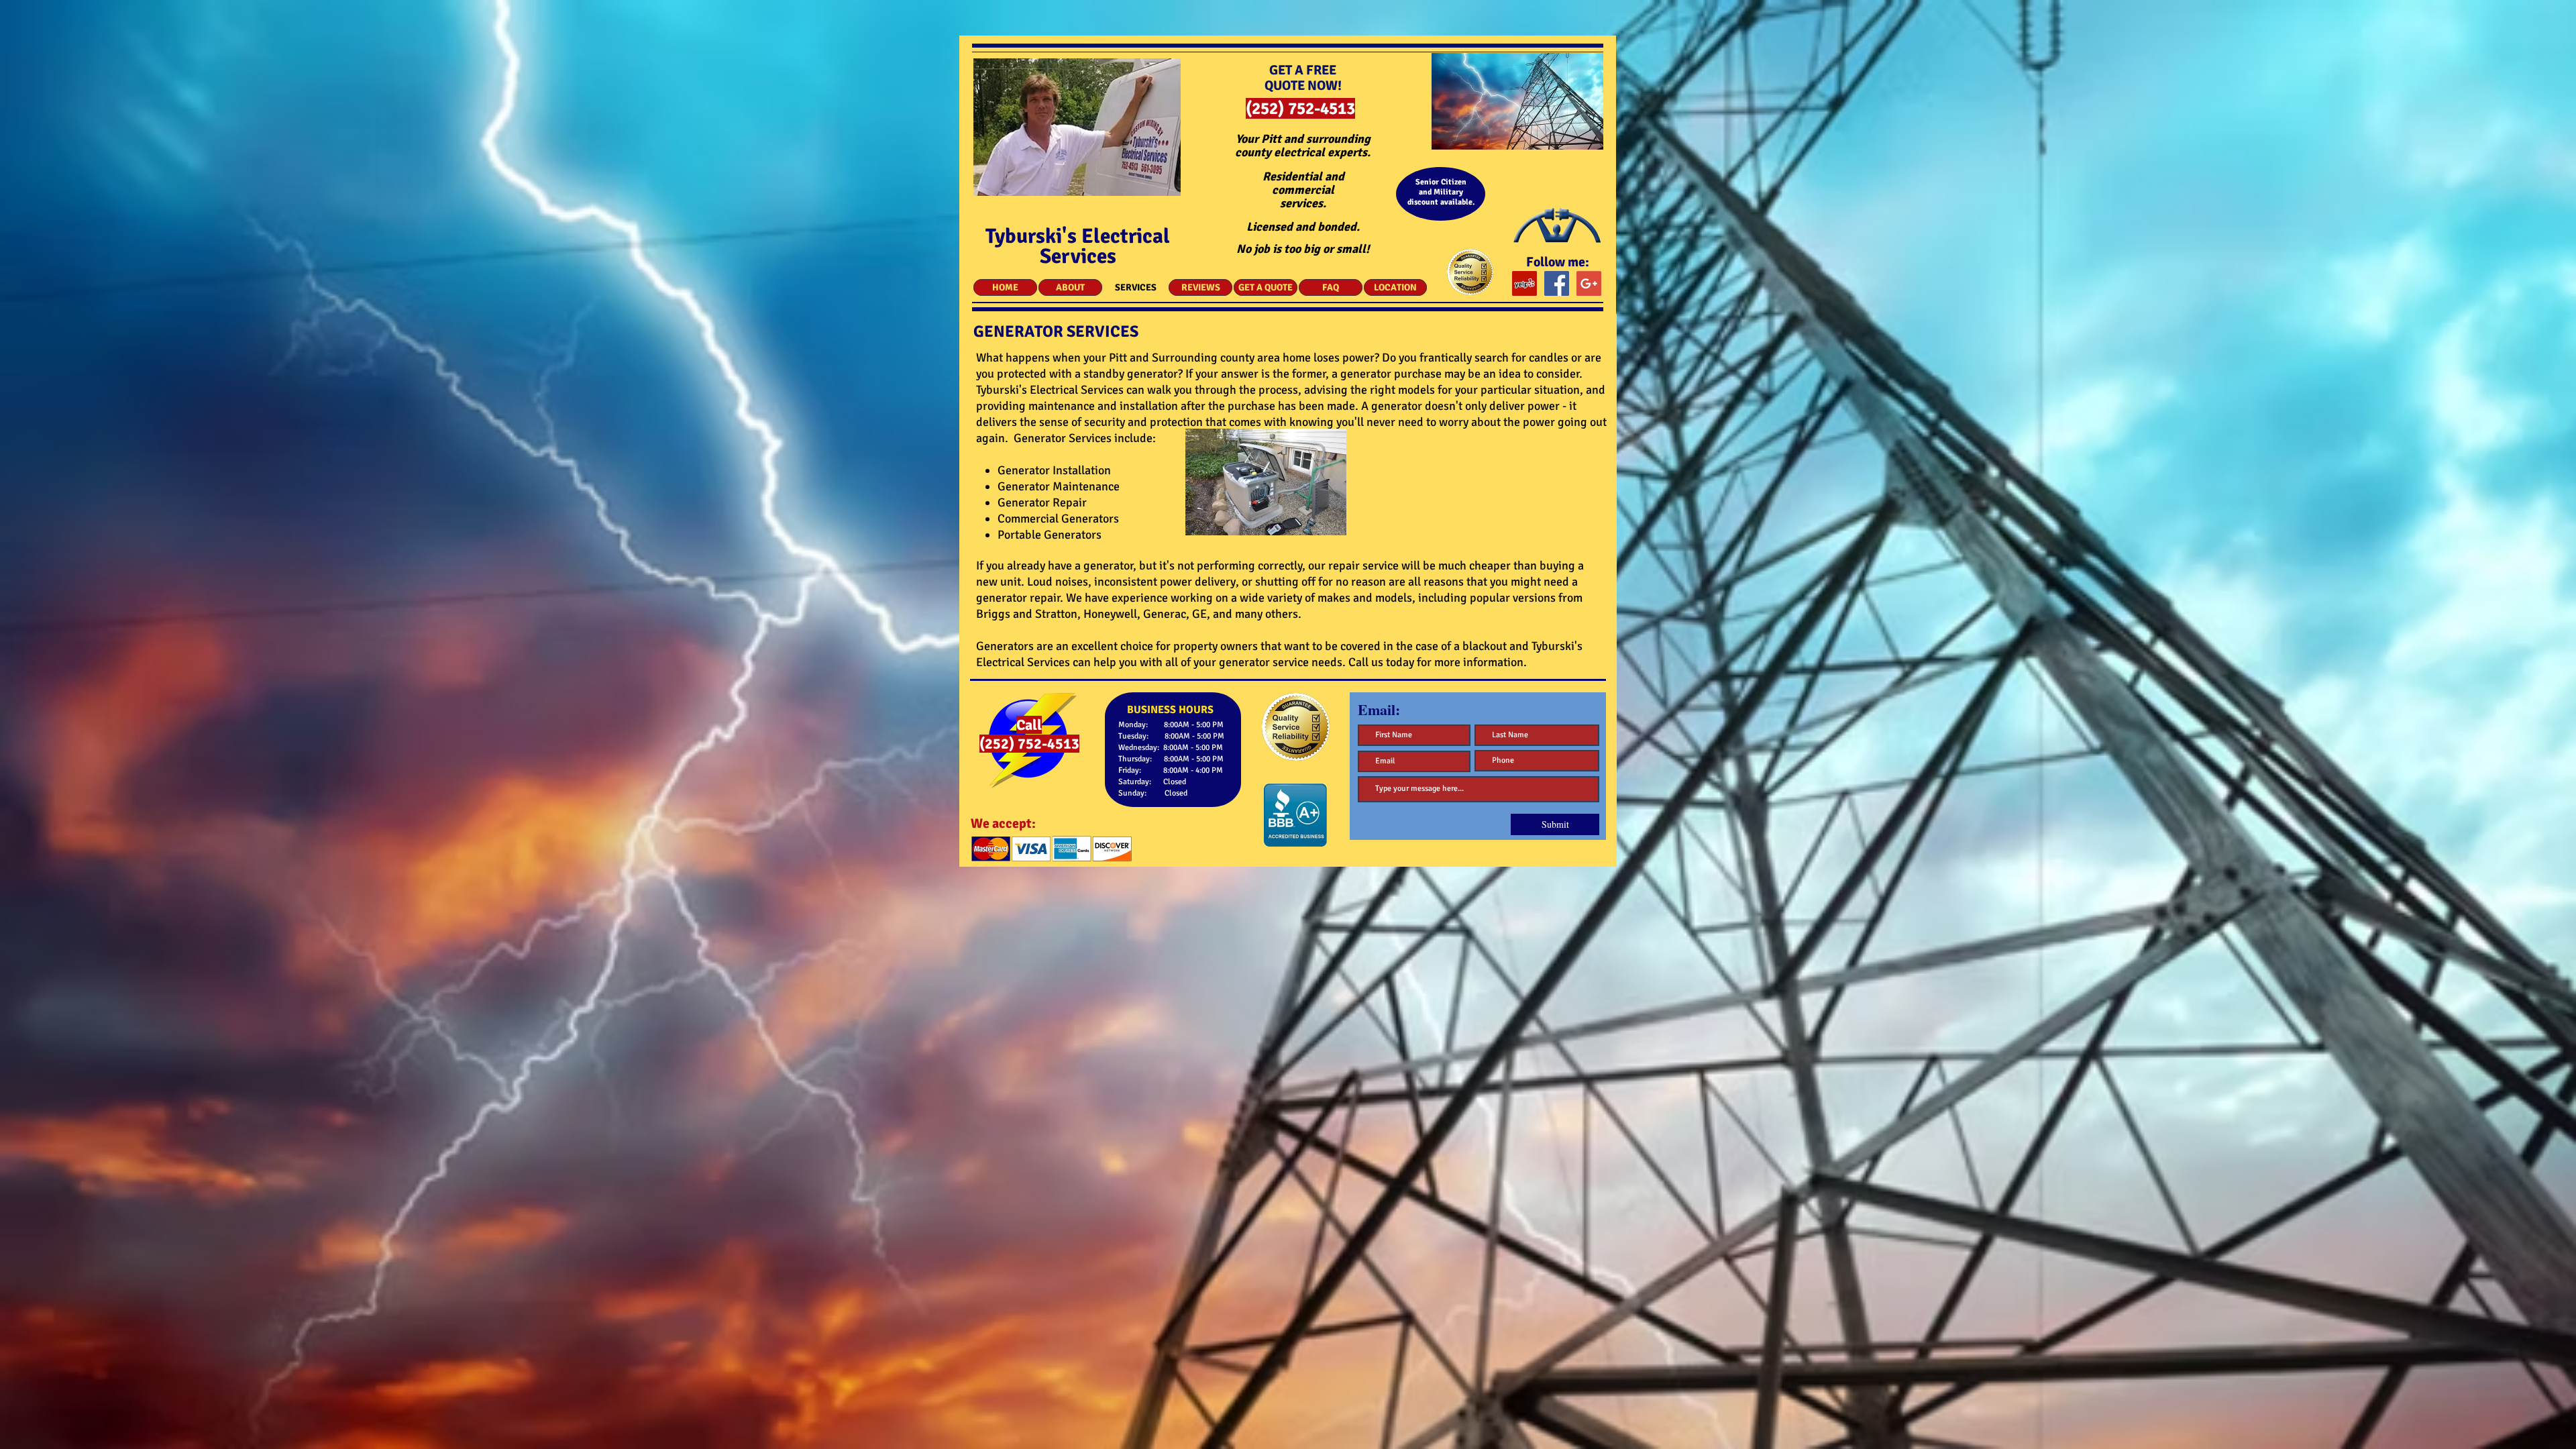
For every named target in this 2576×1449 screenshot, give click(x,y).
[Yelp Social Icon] (1524, 283)
